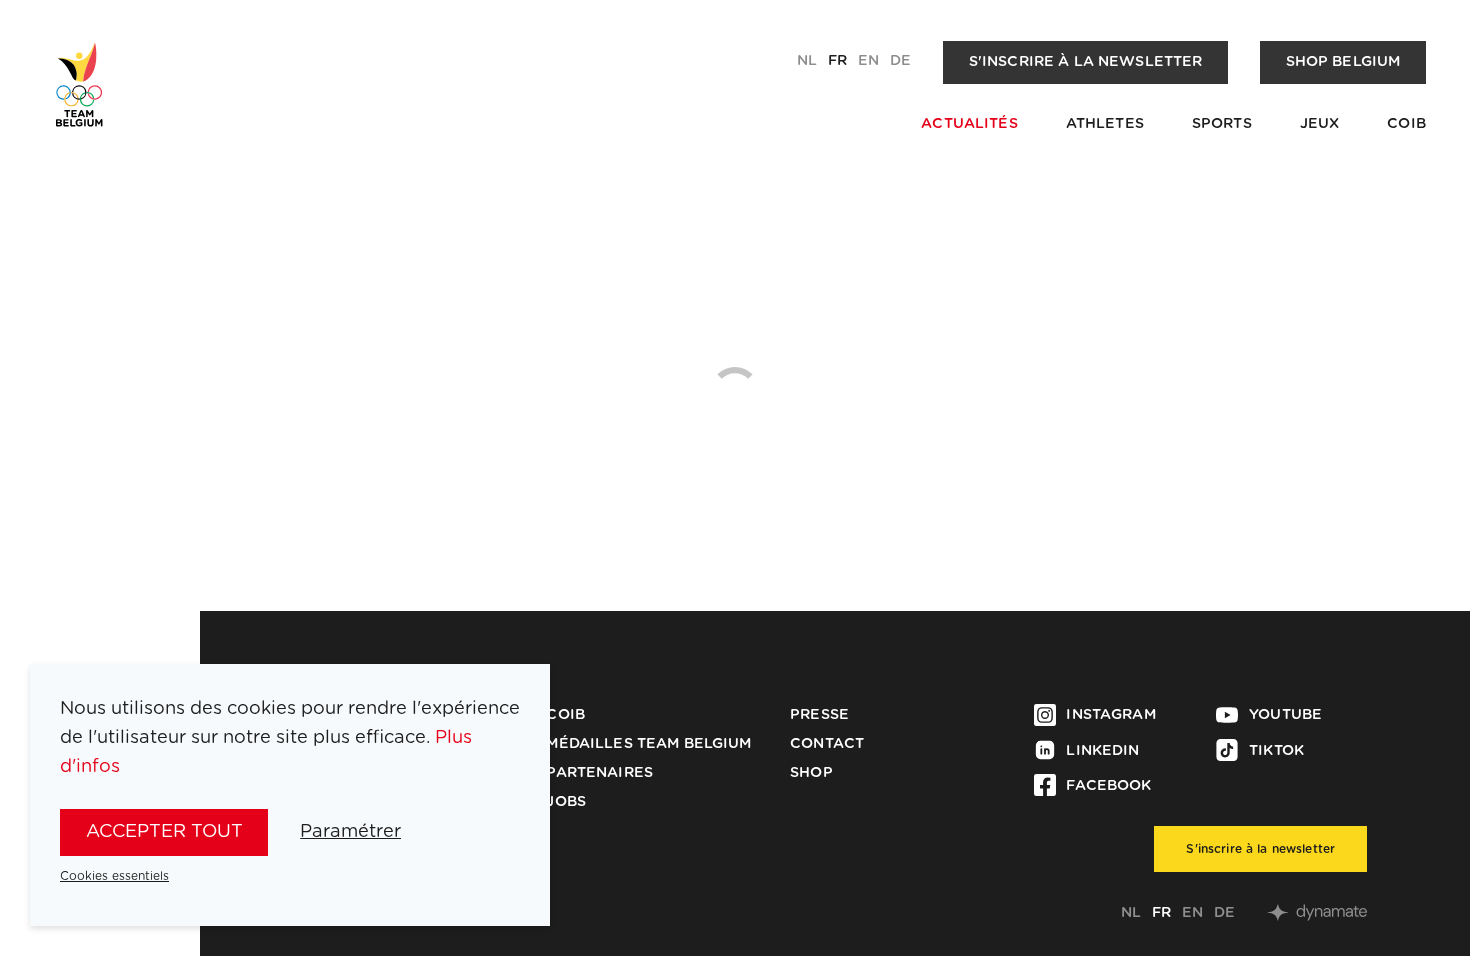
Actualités (969, 124)
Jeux (1320, 124)
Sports (1222, 124)
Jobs (566, 802)
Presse (819, 715)
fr (837, 61)
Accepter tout (164, 831)
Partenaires (599, 773)
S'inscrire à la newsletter (1086, 62)
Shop (811, 773)
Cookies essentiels (114, 876)
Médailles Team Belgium (648, 744)
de (900, 61)
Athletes (1105, 124)
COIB (1406, 124)
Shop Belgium (1343, 62)
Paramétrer (350, 831)
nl (807, 61)
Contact (827, 744)
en (868, 61)
